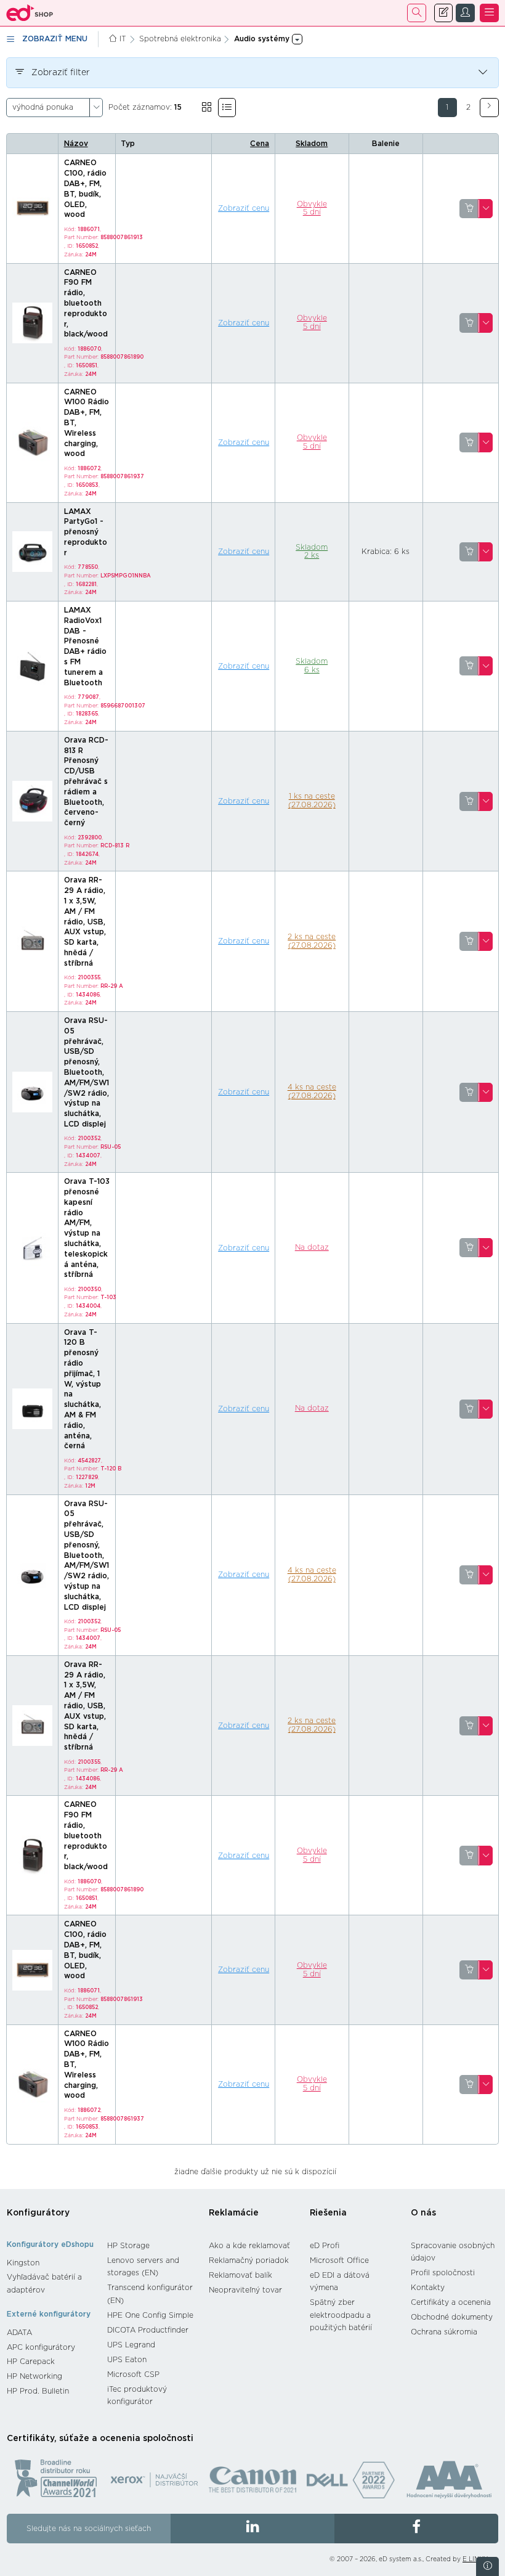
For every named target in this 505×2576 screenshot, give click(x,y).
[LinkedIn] (252, 2529)
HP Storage (128, 2246)
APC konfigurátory (41, 2347)
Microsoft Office (339, 2260)
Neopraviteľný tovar (245, 2290)
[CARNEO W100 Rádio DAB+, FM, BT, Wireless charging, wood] (33, 442)
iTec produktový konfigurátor (137, 2396)
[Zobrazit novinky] (487, 2566)
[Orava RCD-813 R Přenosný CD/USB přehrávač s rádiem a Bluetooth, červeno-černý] (33, 801)
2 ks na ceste (312, 941)
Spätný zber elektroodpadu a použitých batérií (341, 2315)
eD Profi (325, 2246)
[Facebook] (416, 2529)
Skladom (312, 144)
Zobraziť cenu (244, 208)
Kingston (23, 2263)
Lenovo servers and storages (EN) (143, 2267)
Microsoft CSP (133, 2374)
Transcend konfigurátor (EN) (150, 2294)
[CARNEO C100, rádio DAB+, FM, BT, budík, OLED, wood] (33, 208)
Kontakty (428, 2288)
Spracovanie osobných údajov (453, 2252)
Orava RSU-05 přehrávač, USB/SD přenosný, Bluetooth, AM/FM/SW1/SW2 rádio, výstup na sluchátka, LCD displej (87, 1072)
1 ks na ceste (312, 801)
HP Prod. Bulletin (38, 2391)
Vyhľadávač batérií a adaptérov (44, 2284)
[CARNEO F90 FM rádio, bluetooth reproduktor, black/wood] (33, 322)
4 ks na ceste (312, 1091)
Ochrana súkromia (444, 2332)
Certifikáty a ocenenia (451, 2302)
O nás (423, 2213)
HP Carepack (31, 2362)
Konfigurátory (38, 2213)
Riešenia (328, 2213)
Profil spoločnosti (443, 2273)
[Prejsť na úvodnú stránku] (30, 13)
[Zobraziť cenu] (469, 209)
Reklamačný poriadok (249, 2260)
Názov (76, 144)
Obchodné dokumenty (452, 2317)
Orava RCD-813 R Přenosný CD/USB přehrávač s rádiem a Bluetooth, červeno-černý (86, 781)
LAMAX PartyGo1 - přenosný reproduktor (86, 532)
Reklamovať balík (240, 2275)
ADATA (19, 2333)
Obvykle (312, 208)
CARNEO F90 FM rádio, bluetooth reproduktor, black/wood (86, 304)
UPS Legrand (131, 2345)
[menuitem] (51, 2263)
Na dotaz (312, 1247)
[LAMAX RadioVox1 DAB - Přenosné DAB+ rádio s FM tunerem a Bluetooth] (33, 666)
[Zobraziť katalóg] (207, 108)
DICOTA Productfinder (148, 2330)
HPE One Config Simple (150, 2315)
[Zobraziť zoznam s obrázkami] (227, 108)
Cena (260, 144)
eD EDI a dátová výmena (340, 2282)
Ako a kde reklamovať (249, 2246)
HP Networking (34, 2376)
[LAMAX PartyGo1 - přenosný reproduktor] (33, 551)
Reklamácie (234, 2213)
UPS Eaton (127, 2360)
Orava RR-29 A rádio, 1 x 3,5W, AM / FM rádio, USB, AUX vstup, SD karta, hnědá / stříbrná (85, 921)
